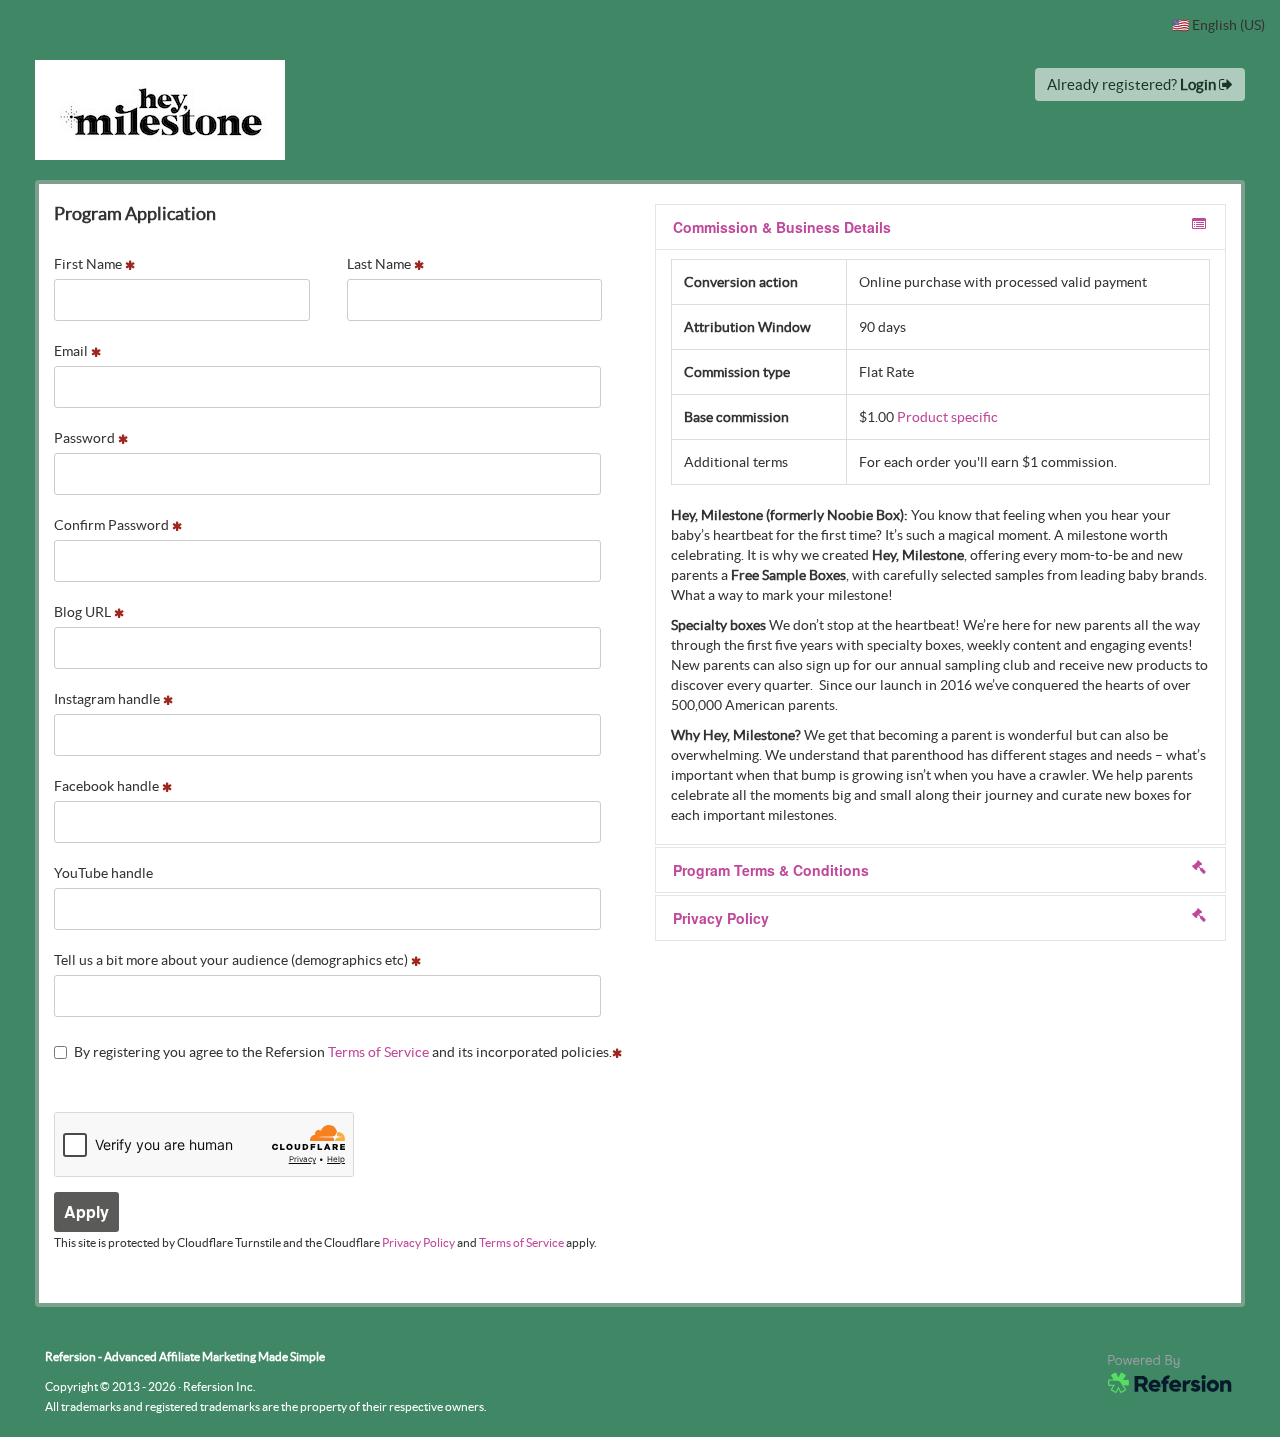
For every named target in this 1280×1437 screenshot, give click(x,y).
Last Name (380, 264)
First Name (89, 264)
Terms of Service (378, 1052)
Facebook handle (108, 786)
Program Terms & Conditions (771, 870)
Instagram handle (108, 699)
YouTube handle (103, 873)
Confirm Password (113, 525)
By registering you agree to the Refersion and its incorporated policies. (343, 1052)
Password (86, 438)
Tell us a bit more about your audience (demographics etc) (232, 960)
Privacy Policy (418, 1242)
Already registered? (1133, 84)
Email (72, 351)
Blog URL (84, 612)
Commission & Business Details (782, 227)
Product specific (947, 417)
